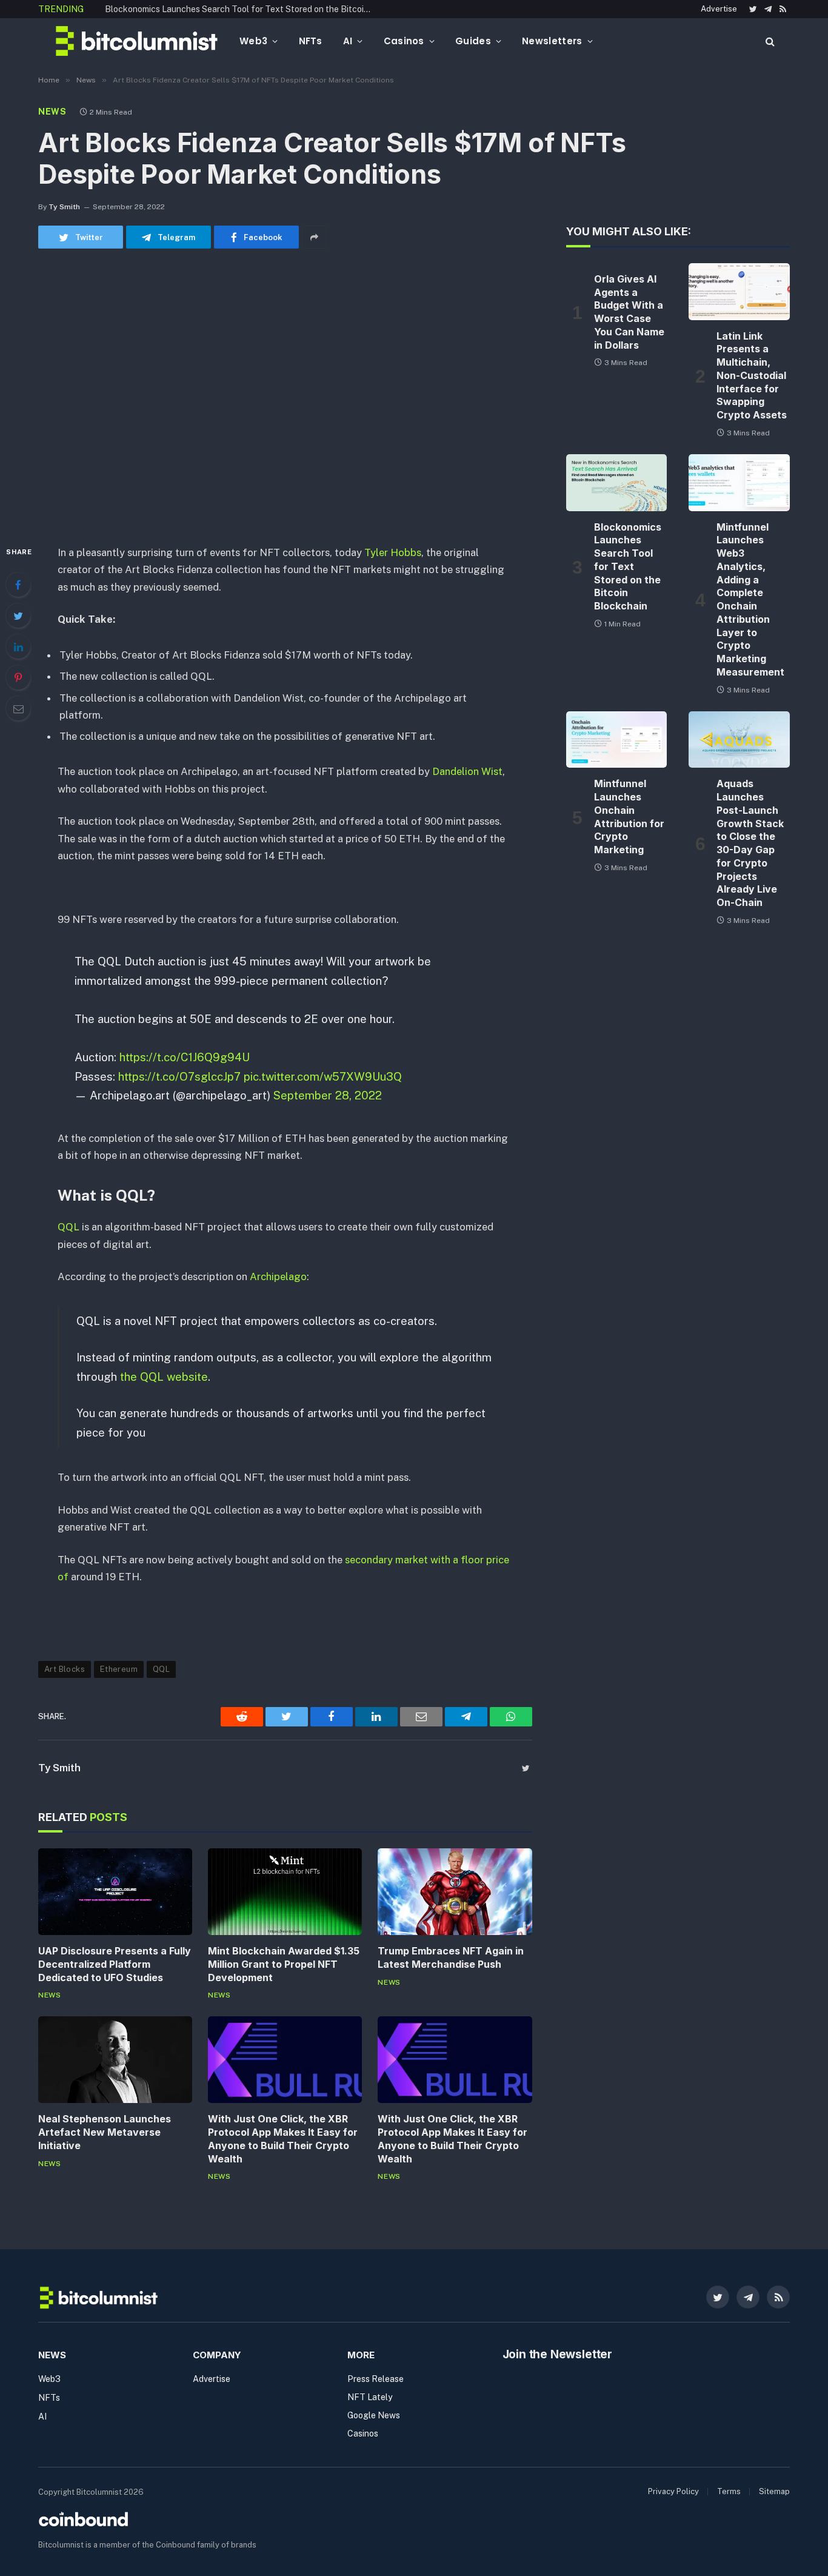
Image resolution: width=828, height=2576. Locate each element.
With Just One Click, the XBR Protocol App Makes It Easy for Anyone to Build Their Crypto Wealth (283, 2138)
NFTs (311, 41)
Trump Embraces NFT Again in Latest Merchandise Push (451, 1957)
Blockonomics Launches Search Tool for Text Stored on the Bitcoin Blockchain (241, 9)
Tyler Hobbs (393, 552)
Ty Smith (64, 207)
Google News (374, 2415)
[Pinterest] (18, 677)
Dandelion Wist (466, 771)
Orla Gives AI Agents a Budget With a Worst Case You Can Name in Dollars (629, 312)
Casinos (404, 41)
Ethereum (119, 1669)
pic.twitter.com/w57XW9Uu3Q (323, 1076)
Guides (473, 41)
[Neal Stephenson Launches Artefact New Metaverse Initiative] (115, 2060)
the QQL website (164, 1377)
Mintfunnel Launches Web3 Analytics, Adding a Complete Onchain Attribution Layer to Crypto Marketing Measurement (750, 599)
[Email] (18, 708)
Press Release (376, 2379)
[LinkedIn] (18, 646)
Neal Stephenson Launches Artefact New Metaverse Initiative (105, 2132)
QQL (68, 1227)
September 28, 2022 (328, 1095)
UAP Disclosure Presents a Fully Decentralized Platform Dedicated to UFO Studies (115, 1964)
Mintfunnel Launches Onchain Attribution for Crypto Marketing (629, 817)
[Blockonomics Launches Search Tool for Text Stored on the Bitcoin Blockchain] (617, 483)
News (52, 112)
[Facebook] (18, 585)
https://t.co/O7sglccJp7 (179, 1076)
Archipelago (278, 1276)
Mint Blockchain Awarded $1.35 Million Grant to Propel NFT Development (284, 1964)
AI (348, 41)
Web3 (253, 41)
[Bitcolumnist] (137, 41)
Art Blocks (65, 1669)
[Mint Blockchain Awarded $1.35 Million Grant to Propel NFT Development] (285, 1892)
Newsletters (552, 41)
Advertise (719, 9)
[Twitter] (18, 615)
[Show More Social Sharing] (314, 237)
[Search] (769, 41)
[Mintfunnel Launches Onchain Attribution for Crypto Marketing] (617, 740)
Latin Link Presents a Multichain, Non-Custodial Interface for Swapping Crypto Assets (752, 376)
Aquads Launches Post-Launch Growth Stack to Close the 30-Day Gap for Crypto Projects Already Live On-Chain (750, 843)
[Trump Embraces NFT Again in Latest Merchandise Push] (455, 1892)
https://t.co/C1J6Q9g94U (185, 1057)
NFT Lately (370, 2397)
